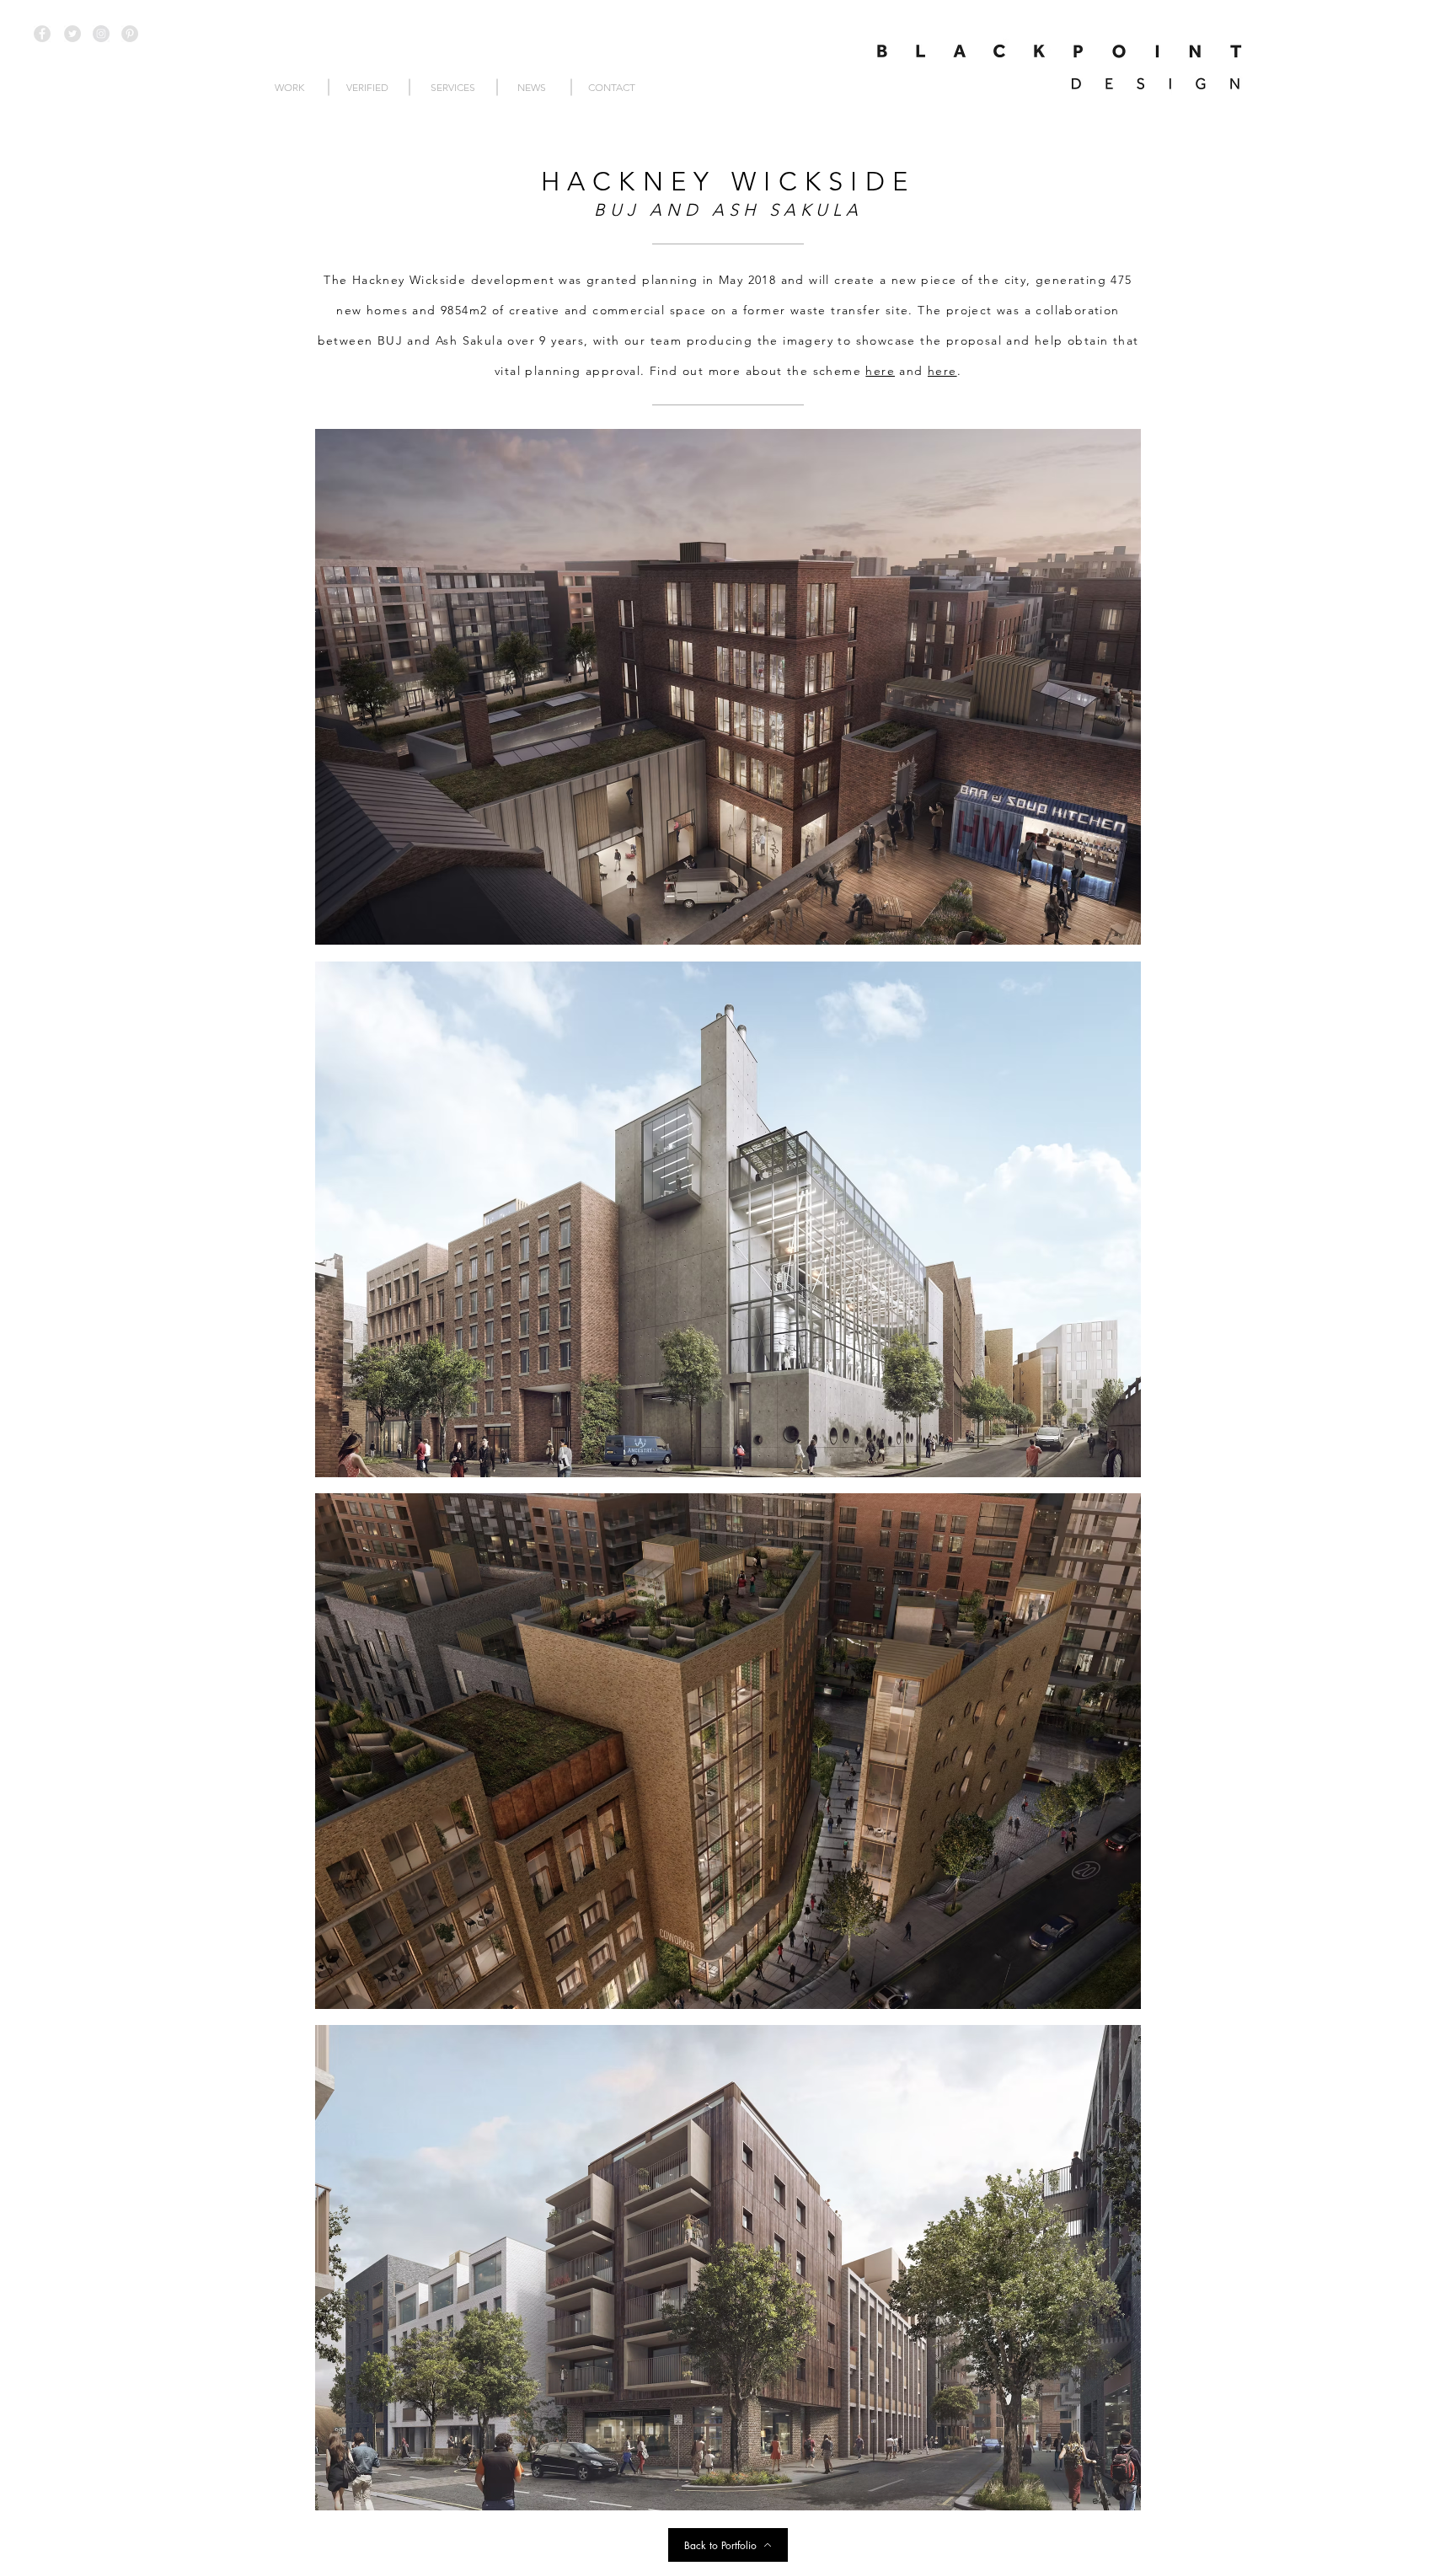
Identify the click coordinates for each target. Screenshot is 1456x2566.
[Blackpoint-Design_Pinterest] (130, 34)
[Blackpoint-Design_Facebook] (42, 34)
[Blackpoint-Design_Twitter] (72, 34)
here (880, 371)
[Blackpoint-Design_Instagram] (101, 34)
